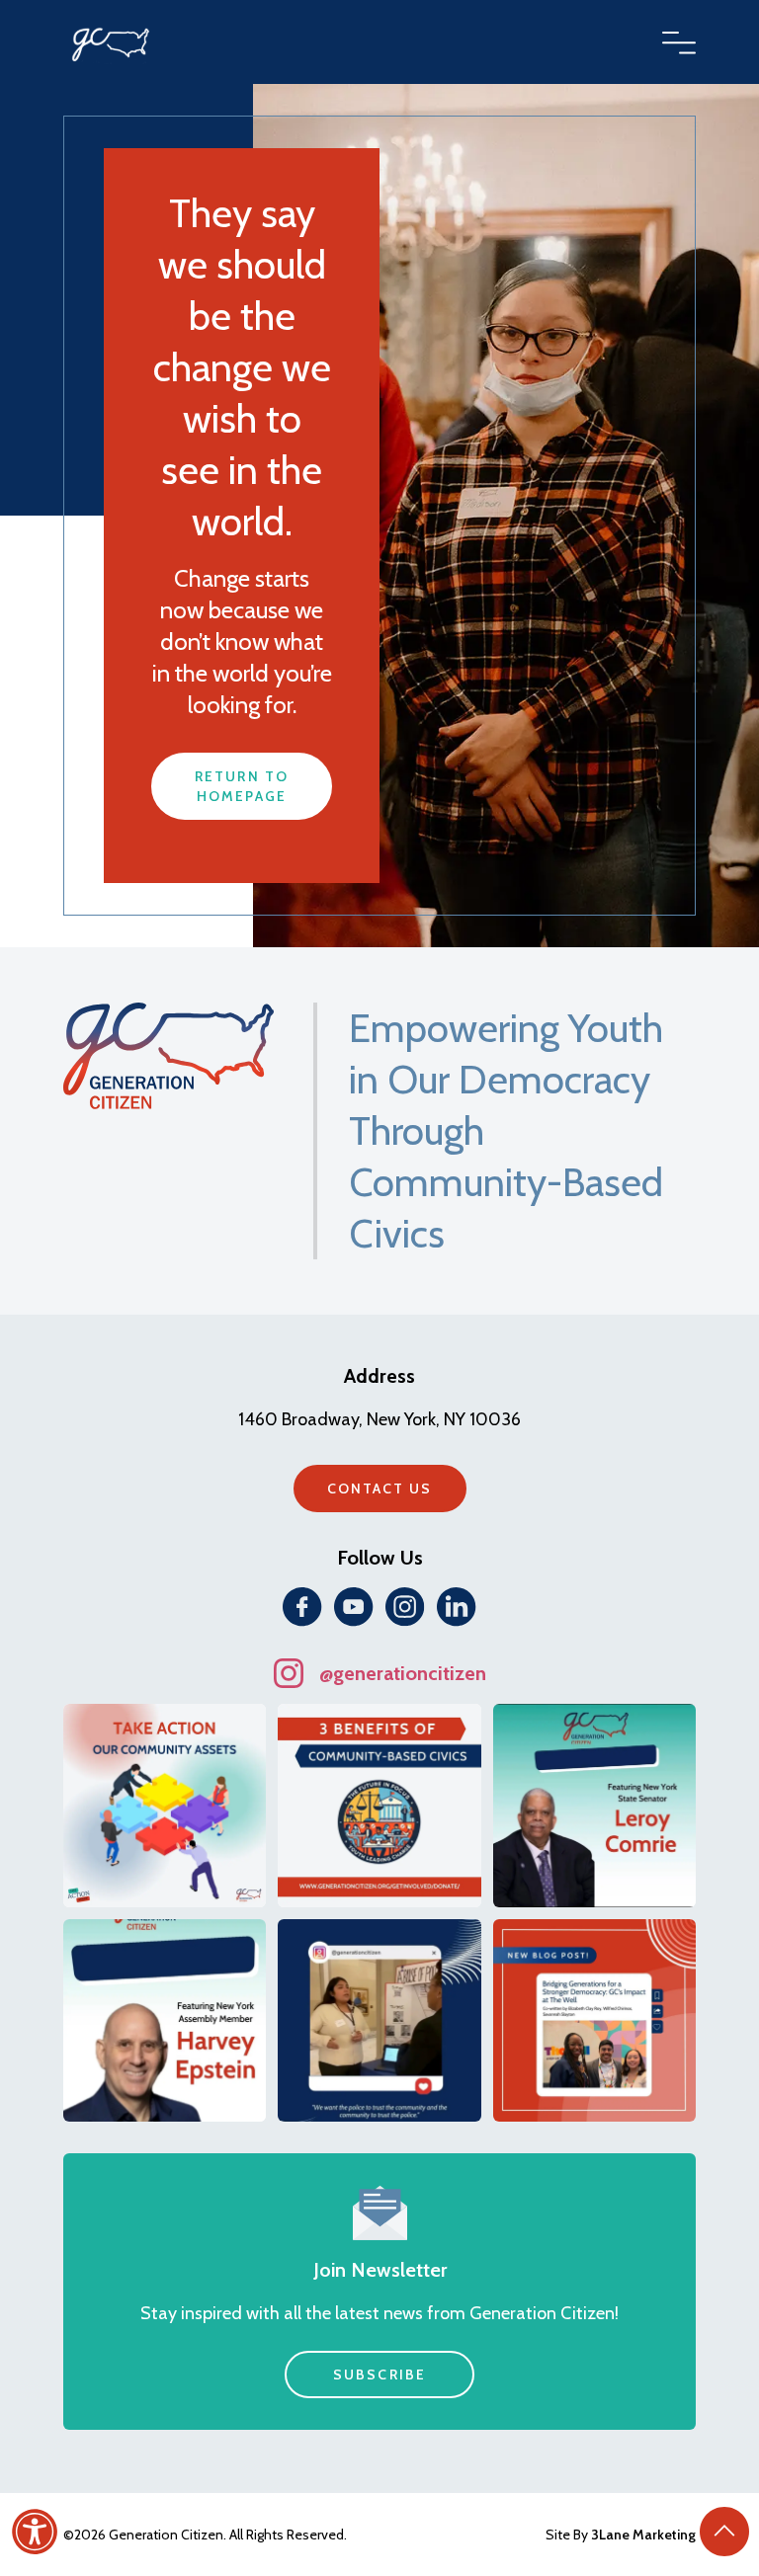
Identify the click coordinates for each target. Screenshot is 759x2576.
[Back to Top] (724, 2532)
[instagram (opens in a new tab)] (405, 1607)
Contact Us (380, 1489)
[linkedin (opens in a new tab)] (457, 1607)
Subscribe (379, 2375)
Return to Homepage (242, 786)
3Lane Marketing (643, 2535)
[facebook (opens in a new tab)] (302, 1607)
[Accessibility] (35, 2532)
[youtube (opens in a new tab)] (354, 1607)
